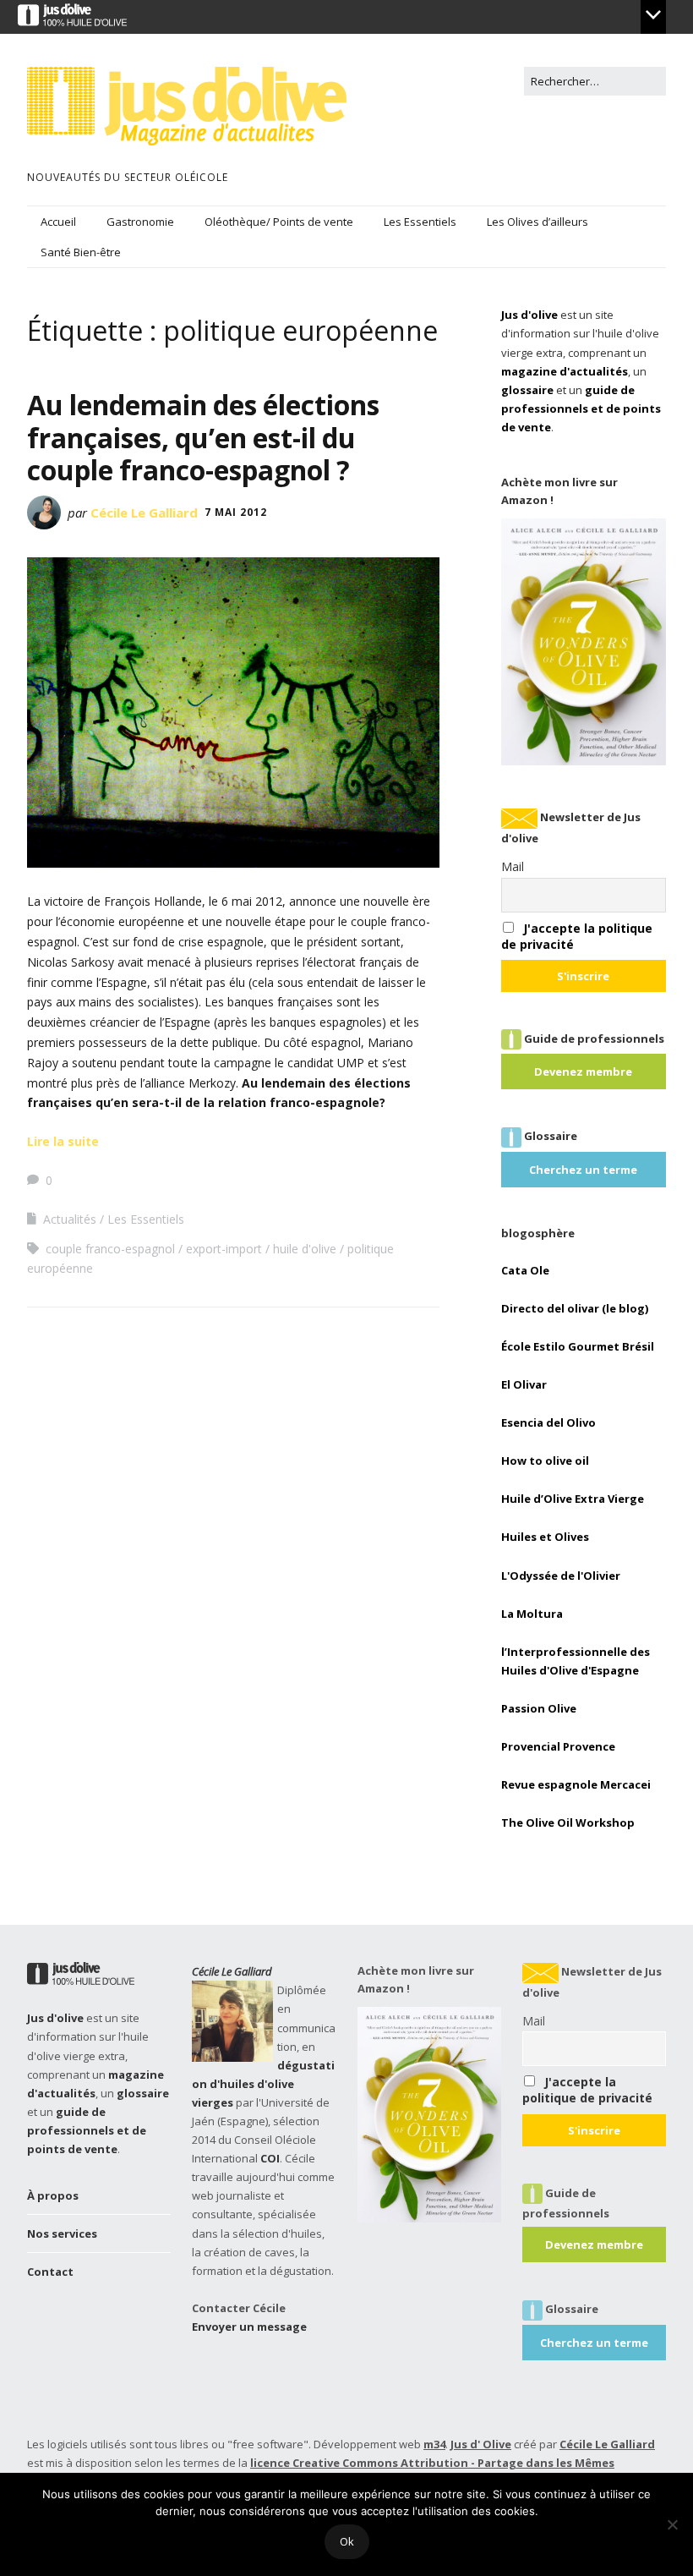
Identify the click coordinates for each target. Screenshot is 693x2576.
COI (270, 2158)
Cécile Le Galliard (144, 512)
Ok (347, 2541)
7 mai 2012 (236, 512)
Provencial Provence (558, 1746)
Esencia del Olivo (548, 1422)
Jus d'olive (529, 315)
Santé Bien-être (81, 252)
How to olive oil (545, 1461)
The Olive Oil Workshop (568, 1822)
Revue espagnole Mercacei (576, 1784)
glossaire (527, 390)
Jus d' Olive (481, 2444)
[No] (672, 2524)
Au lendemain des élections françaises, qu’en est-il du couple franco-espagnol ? (203, 437)
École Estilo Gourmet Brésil (578, 1346)
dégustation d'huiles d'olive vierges (263, 2084)
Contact (50, 2272)
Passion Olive (539, 1708)
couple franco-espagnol (110, 1249)
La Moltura (532, 1614)
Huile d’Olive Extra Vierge (573, 1499)
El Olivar (524, 1384)
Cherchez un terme (583, 1170)
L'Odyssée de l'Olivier (561, 1576)
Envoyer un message (249, 2327)
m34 (434, 2444)
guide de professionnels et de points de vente (581, 408)
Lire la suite (63, 1141)
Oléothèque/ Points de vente (279, 222)
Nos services (62, 2233)
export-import (224, 1249)
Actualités (70, 1219)
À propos (53, 2195)
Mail (513, 866)
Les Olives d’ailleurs (537, 222)
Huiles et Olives (545, 1537)
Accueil (58, 222)
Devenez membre (583, 1072)
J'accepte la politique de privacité (587, 2090)
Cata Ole (525, 1270)
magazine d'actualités (565, 371)
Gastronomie (140, 222)
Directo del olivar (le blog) (575, 1308)
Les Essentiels (420, 222)
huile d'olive (305, 1249)
